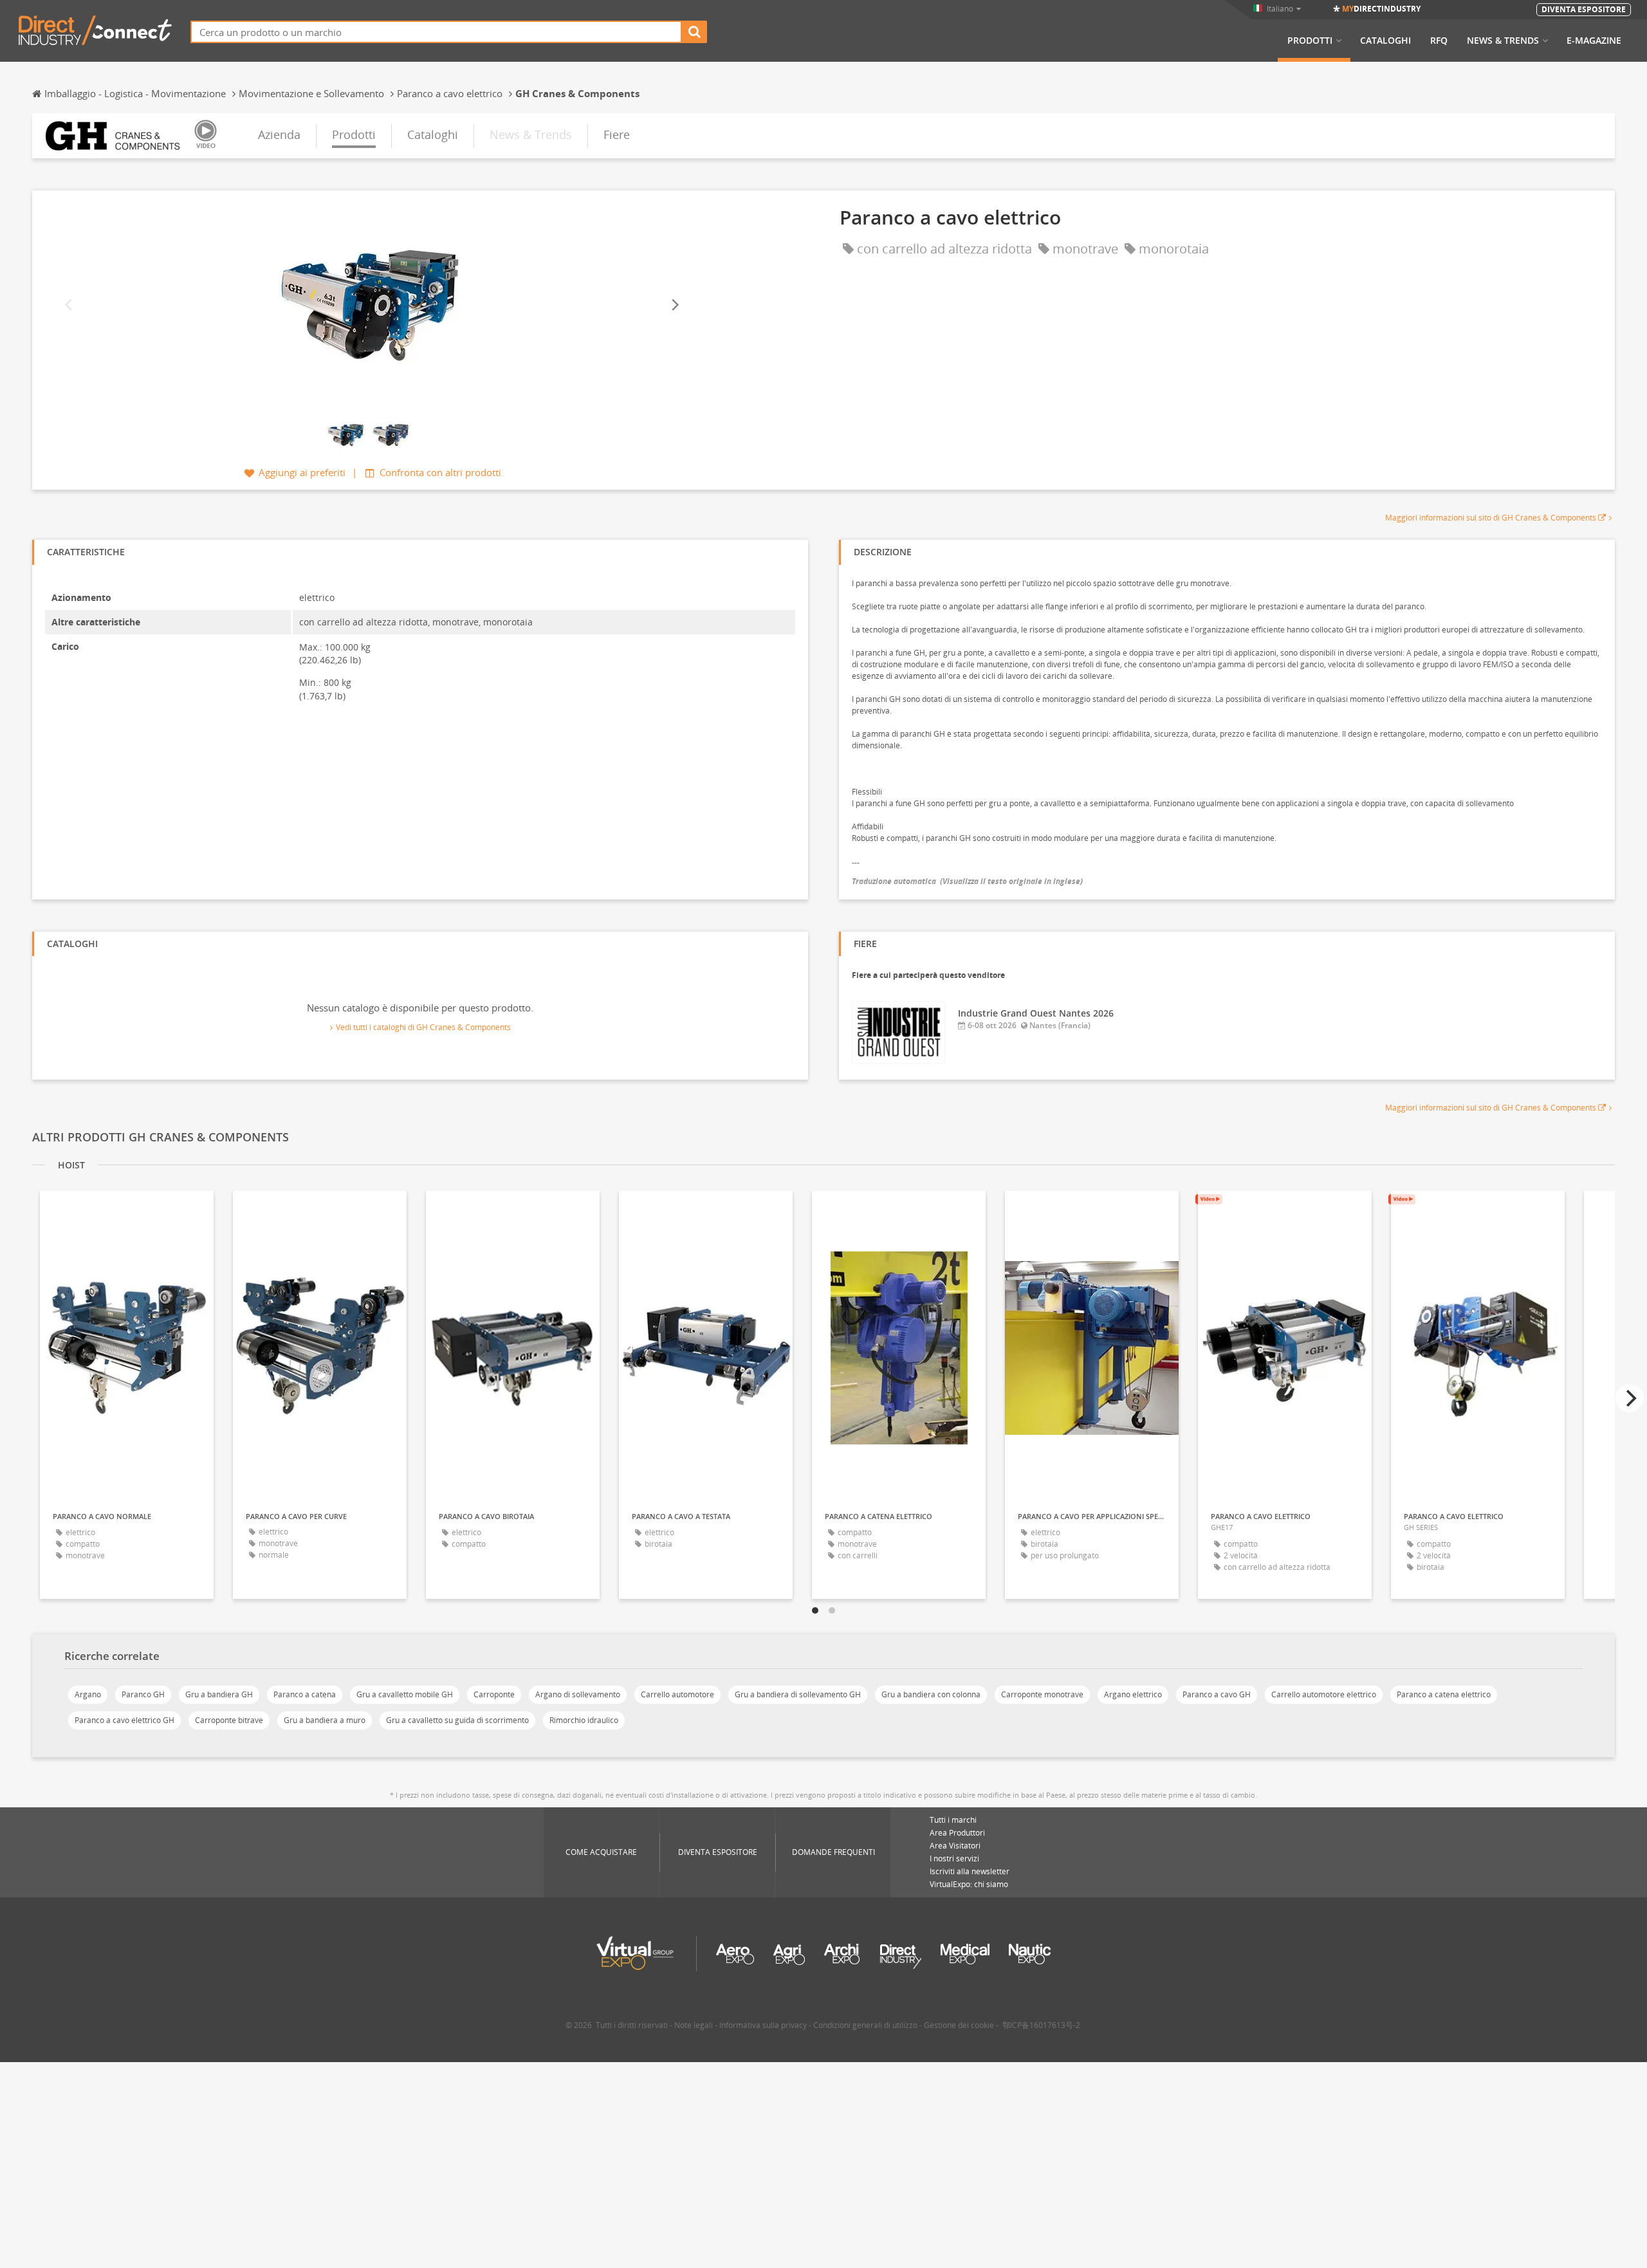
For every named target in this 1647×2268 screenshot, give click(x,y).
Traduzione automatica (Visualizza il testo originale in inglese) (967, 881)
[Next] (674, 305)
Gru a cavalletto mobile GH (405, 1694)
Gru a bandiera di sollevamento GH (798, 1694)
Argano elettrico (1133, 1694)
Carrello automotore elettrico (1324, 1694)
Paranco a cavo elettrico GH (124, 1720)
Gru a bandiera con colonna (931, 1694)
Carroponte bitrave (229, 1720)
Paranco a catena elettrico (1444, 1694)
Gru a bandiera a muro (325, 1720)
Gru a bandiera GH (219, 1694)
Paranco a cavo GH (1217, 1694)
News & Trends (1503, 41)
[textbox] (436, 32)
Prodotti (1310, 41)
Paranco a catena (305, 1694)
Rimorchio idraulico (584, 1720)
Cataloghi (1385, 41)
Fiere (617, 134)
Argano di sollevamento (578, 1694)
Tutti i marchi (953, 1820)
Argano (88, 1694)
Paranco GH (143, 1694)
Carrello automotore (677, 1694)
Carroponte (494, 1694)
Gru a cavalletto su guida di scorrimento (457, 1720)
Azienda (279, 134)
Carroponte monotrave (1042, 1694)
